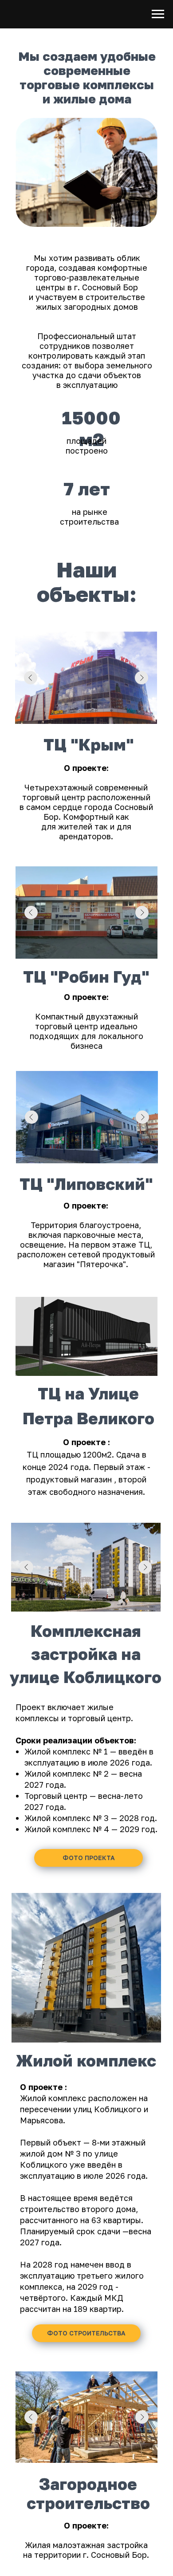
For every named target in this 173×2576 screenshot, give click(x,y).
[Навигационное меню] (158, 14)
